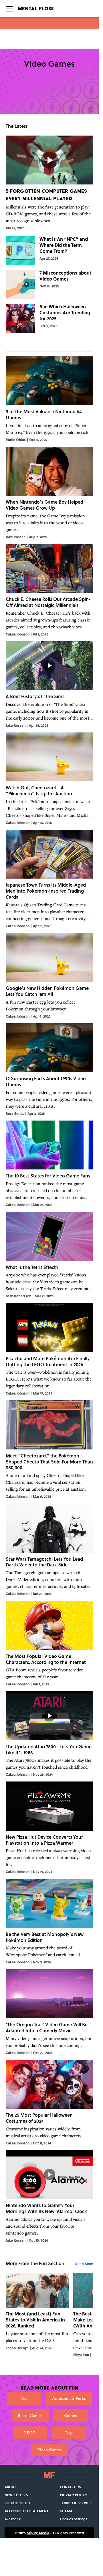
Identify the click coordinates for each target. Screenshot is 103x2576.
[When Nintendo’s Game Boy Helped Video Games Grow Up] (49, 493)
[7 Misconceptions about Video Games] (49, 285)
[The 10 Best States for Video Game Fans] (49, 1164)
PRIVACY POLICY (74, 2495)
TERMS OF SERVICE (76, 2503)
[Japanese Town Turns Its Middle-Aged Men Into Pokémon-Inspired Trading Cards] (49, 879)
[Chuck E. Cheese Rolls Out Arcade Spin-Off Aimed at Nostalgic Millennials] (49, 590)
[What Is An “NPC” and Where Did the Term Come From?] (49, 251)
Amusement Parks (69, 2398)
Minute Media (38, 2533)
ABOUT (10, 2487)
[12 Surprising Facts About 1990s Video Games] (49, 1070)
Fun (24, 2398)
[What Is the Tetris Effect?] (49, 1255)
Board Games (30, 2415)
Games (70, 2415)
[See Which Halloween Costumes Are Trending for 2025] (49, 318)
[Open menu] (9, 9)
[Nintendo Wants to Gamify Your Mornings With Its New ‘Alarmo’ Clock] (49, 2196)
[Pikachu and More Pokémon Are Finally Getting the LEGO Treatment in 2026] (49, 1349)
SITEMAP (67, 2511)
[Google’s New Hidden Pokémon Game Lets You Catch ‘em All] (49, 976)
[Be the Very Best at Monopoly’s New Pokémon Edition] (49, 1922)
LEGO (30, 2433)
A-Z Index (13, 2519)
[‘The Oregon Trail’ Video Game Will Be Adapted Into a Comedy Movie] (49, 2012)
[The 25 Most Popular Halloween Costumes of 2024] (49, 2103)
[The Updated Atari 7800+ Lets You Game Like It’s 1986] (49, 1734)
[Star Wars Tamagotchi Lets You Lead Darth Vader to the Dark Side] (49, 1550)
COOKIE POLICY (18, 2503)
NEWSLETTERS (16, 2495)
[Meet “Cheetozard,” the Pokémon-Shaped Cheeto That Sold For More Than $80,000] (49, 1450)
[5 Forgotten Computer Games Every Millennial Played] (49, 183)
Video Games (49, 2450)
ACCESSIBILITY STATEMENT (26, 2511)
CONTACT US (71, 2487)
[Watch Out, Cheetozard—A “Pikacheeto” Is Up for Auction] (49, 779)
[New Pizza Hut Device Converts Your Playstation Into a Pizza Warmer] (49, 1828)
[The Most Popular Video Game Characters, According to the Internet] (49, 1644)
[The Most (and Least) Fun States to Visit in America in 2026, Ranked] (37, 2315)
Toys (69, 2433)
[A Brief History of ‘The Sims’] (49, 685)
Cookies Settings (74, 2519)
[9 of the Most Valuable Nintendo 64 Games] (49, 399)
